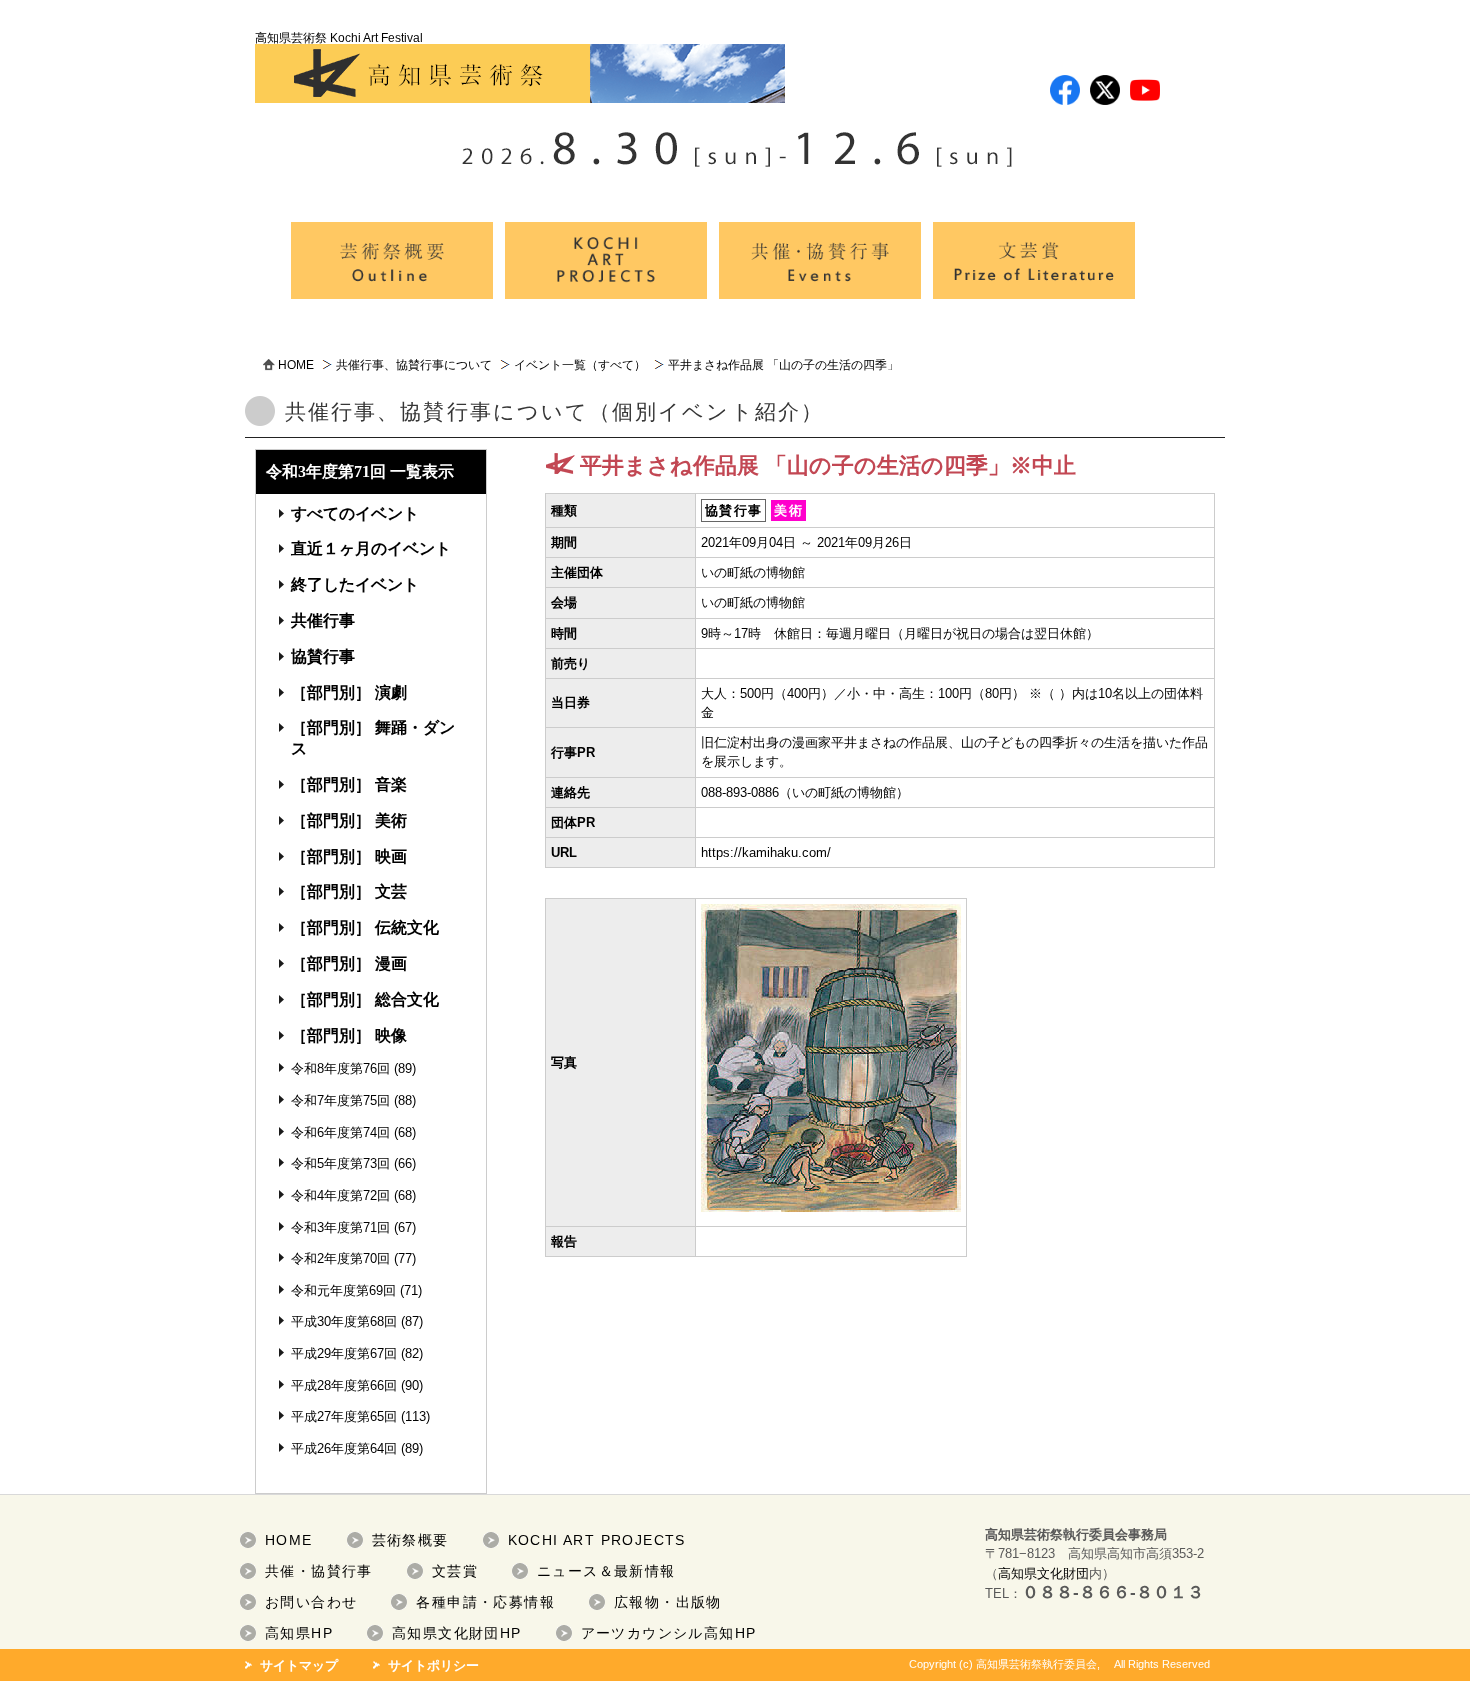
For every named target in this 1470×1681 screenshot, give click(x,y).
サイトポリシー (433, 1665)
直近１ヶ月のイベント (371, 548)
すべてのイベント (355, 513)
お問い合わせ (311, 1602)
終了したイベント (355, 584)
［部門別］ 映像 (349, 1035)
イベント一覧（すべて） (580, 365)
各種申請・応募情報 (485, 1602)
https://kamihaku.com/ (766, 852)
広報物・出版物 (668, 1602)
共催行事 (323, 620)
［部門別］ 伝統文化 (365, 927)
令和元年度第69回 (343, 1290)
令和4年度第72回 (340, 1195)
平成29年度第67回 (344, 1353)
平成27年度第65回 (344, 1416)
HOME (296, 365)
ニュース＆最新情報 (606, 1571)
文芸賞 (455, 1571)
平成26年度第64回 (344, 1448)
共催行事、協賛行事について (414, 365)
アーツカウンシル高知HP (669, 1633)
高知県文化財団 (1043, 1573)
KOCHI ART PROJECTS (597, 1540)
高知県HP (299, 1633)
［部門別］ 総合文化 (365, 999)
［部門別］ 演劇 (349, 692)
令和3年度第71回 (340, 1227)
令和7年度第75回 (340, 1100)
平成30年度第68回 (344, 1321)
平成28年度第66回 (344, 1385)
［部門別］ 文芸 (349, 891)
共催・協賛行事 (319, 1571)
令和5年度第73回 (340, 1163)
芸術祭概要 (410, 1540)
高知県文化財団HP (457, 1633)
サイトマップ (299, 1665)
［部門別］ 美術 (349, 820)
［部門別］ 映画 (349, 856)
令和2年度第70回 (340, 1258)
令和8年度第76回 (340, 1068)
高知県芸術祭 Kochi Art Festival (339, 38)
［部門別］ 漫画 (349, 963)
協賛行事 (323, 656)
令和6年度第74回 (340, 1132)
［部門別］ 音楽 (349, 784)
